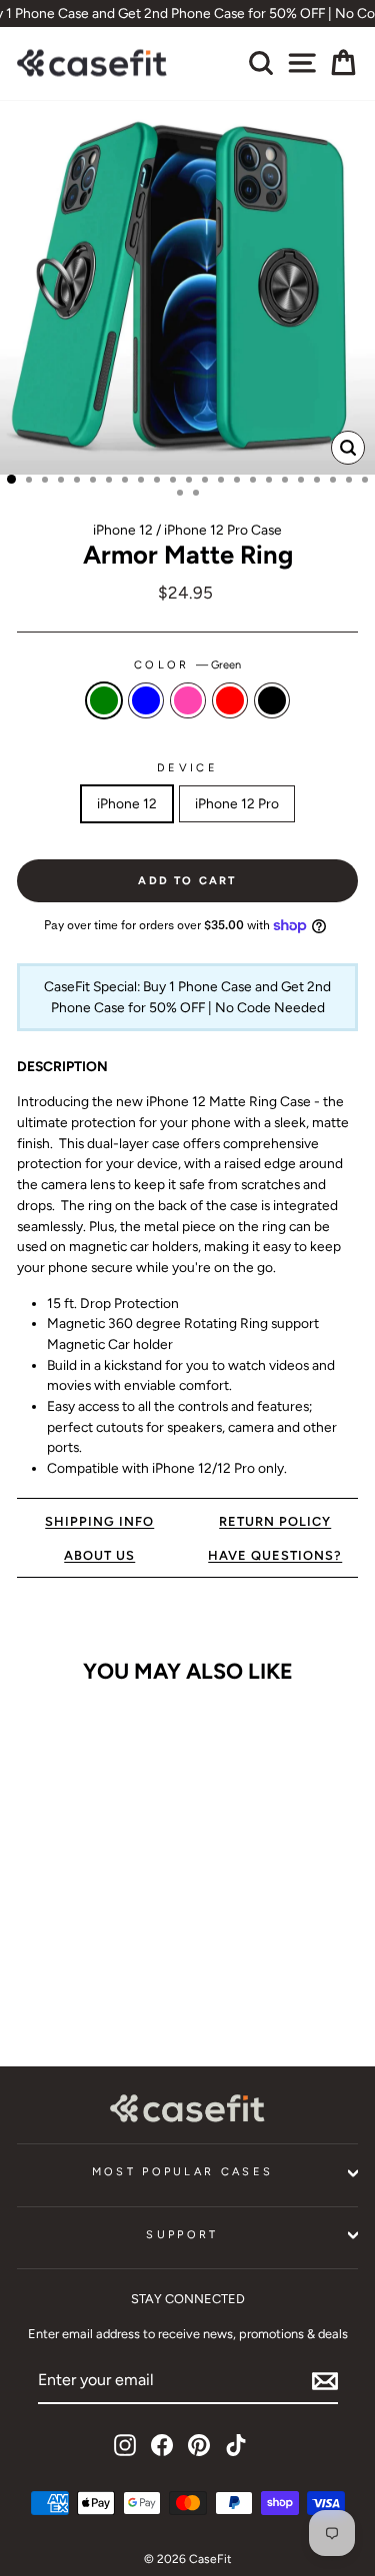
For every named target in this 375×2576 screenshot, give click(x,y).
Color (187, 665)
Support (182, 2235)
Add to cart (81, 1983)
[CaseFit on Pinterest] (199, 2445)
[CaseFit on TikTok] (236, 2445)
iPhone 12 (127, 803)
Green (104, 700)
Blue (146, 700)
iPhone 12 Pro (237, 803)
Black (272, 700)
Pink (188, 700)
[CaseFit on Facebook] (162, 2445)
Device (187, 768)
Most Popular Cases (183, 2172)
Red (230, 700)
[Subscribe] (325, 2381)
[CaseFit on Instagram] (125, 2445)
